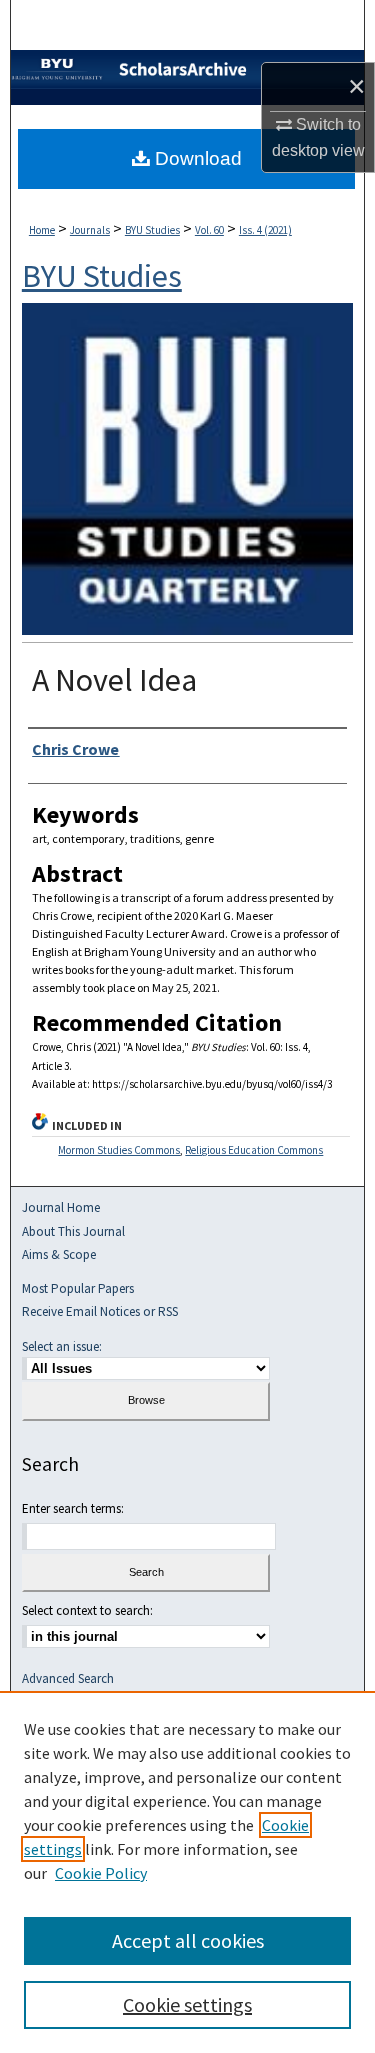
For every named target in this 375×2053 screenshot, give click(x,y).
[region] (187, 1872)
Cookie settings (187, 2004)
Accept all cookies (188, 1940)
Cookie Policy (101, 1873)
